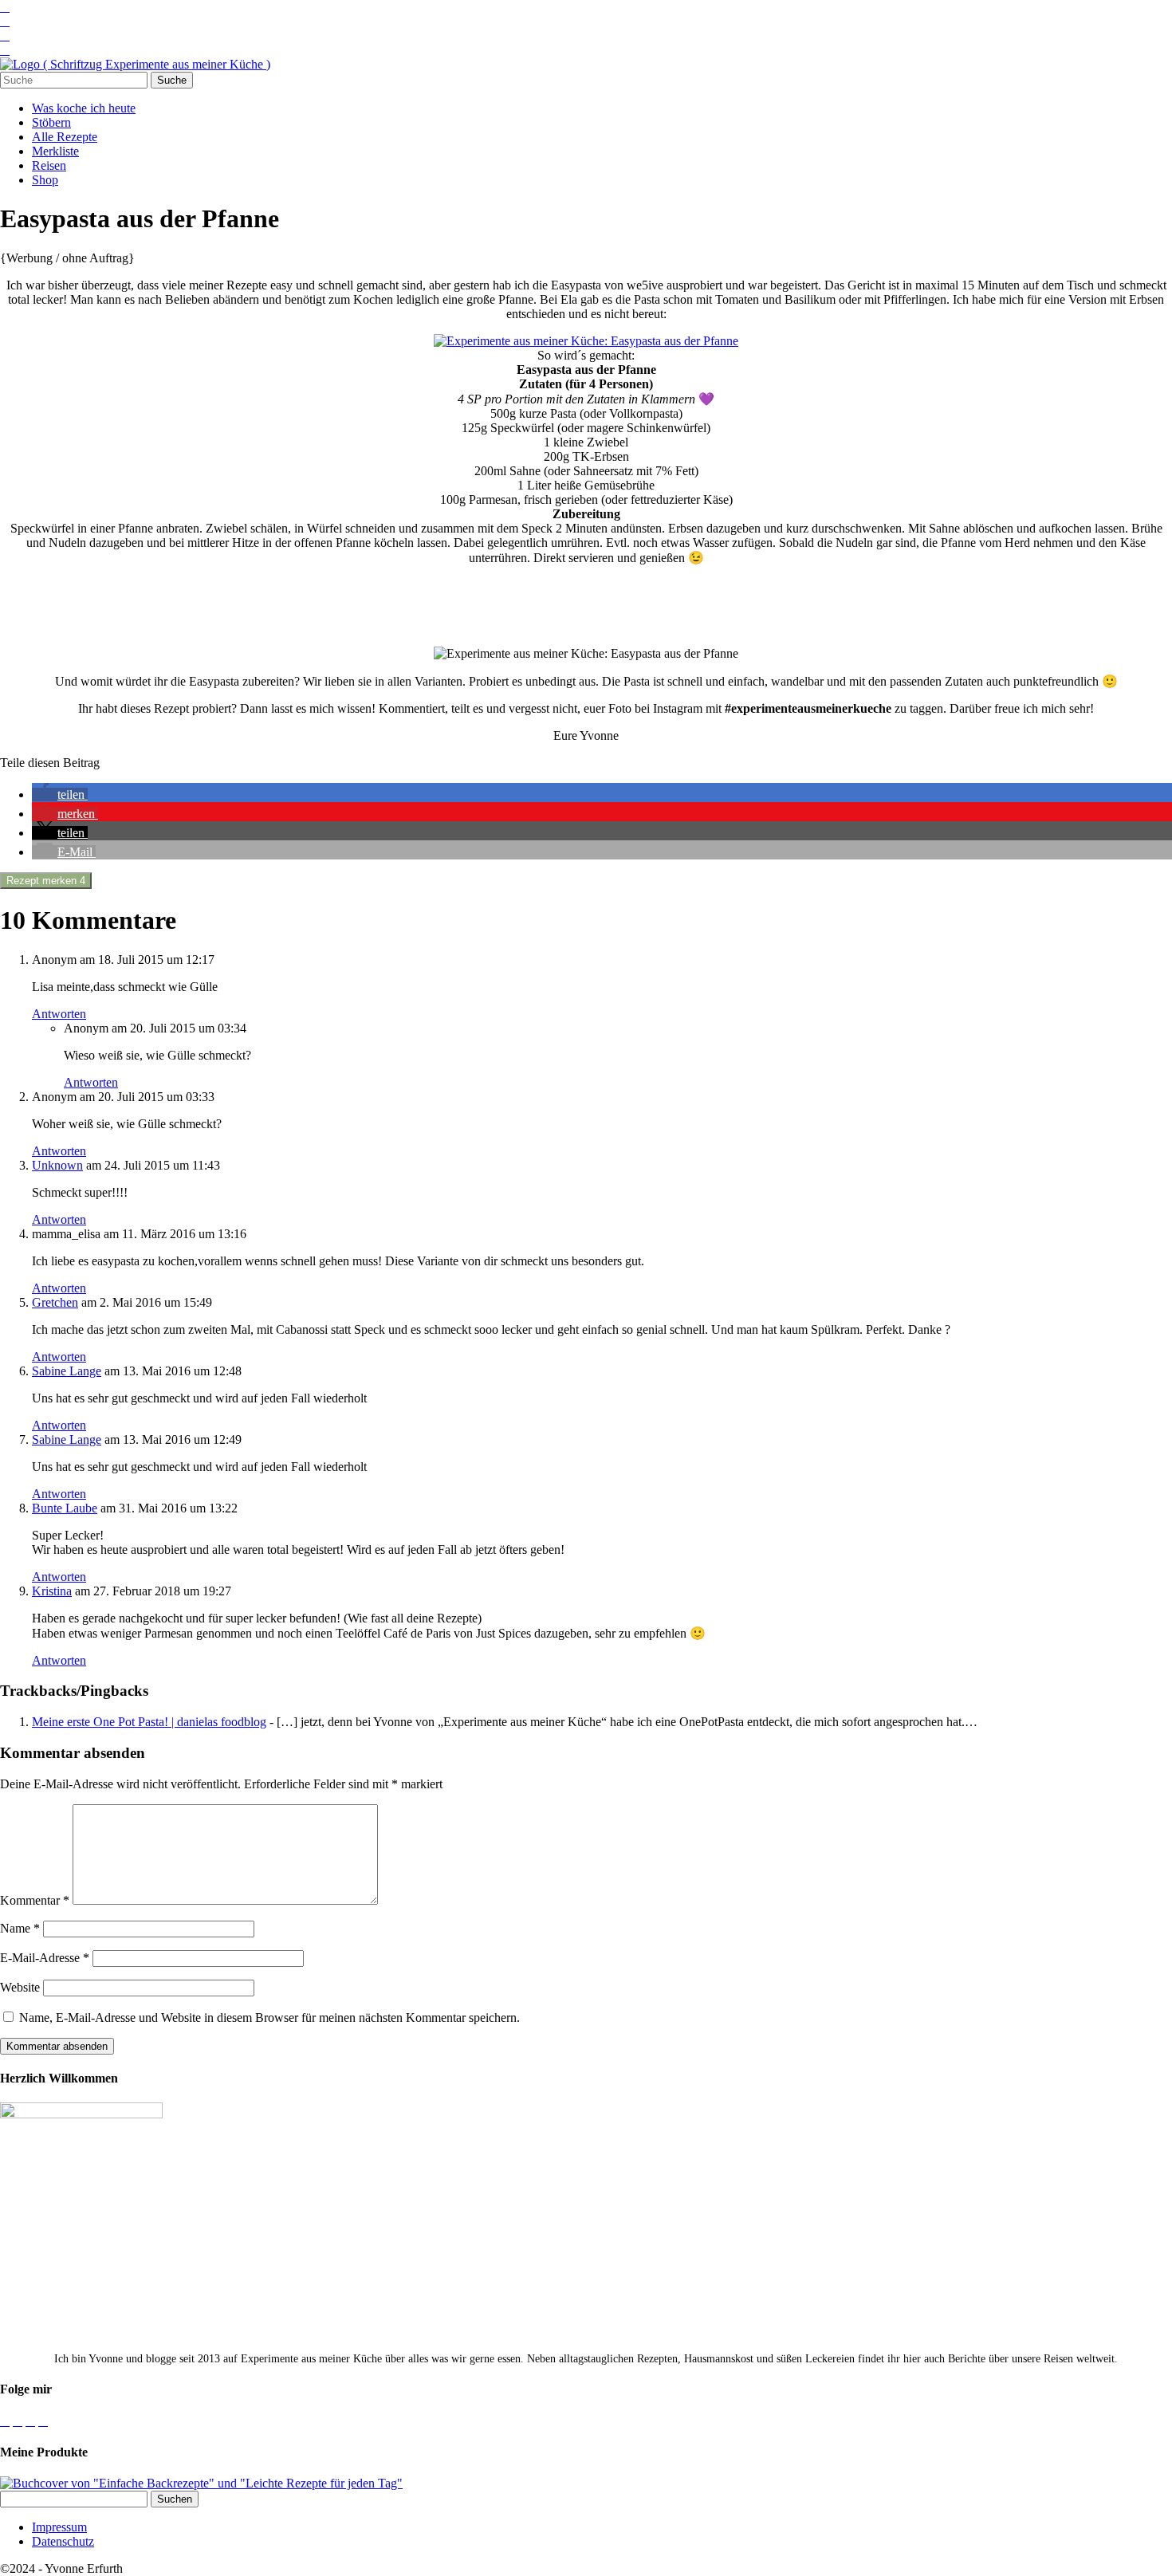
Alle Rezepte (65, 137)
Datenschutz (63, 2541)
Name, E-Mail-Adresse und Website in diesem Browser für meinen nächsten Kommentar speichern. (269, 2018)
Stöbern (51, 122)
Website (20, 1987)
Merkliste (55, 151)
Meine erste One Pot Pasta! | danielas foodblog (149, 1722)
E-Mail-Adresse (45, 1958)
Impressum (59, 2527)
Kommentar (35, 1900)
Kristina (52, 1591)
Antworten (59, 1014)
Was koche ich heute (84, 108)
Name (20, 1928)
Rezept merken (46, 881)
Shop (45, 180)
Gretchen (55, 1302)
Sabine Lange (67, 1371)
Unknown (57, 1165)
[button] (60, 794)
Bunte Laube (65, 1508)
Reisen (49, 165)
